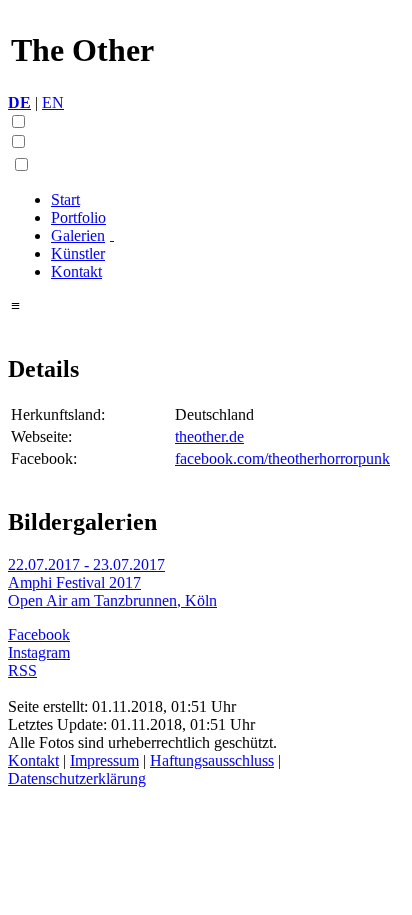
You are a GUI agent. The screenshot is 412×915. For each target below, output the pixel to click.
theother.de (209, 436)
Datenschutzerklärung (77, 778)
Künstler (78, 253)
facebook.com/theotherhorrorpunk (282, 458)
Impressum (104, 760)
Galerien (78, 235)
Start (65, 199)
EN (53, 102)
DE (19, 102)
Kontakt (76, 271)
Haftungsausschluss (212, 760)
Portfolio (78, 217)
